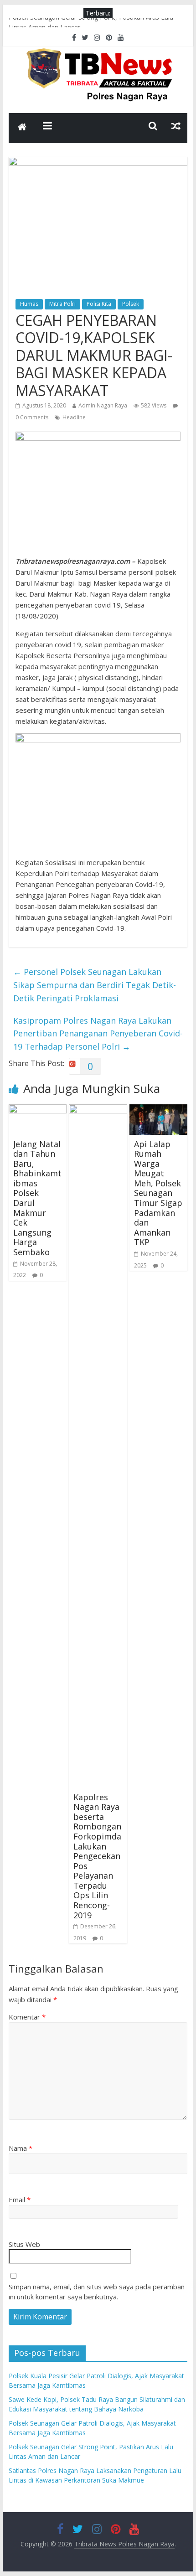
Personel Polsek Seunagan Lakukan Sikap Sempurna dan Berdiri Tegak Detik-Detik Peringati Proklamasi (95, 985)
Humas (29, 304)
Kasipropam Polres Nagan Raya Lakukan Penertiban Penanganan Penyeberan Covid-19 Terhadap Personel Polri (98, 1034)
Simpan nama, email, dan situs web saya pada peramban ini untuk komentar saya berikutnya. (97, 2292)
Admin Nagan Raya (103, 405)
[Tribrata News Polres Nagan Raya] (22, 128)
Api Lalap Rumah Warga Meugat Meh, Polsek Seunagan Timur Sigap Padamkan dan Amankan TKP (158, 1193)
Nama (21, 2148)
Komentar (27, 2017)
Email (20, 2200)
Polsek (131, 304)
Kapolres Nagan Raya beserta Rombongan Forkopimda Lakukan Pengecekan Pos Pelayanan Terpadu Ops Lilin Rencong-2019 (97, 1856)
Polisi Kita (99, 304)
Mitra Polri (62, 304)
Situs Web (24, 2244)
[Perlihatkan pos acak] (176, 126)
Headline (74, 417)
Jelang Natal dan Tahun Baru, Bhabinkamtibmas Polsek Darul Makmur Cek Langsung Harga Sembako (37, 1198)
